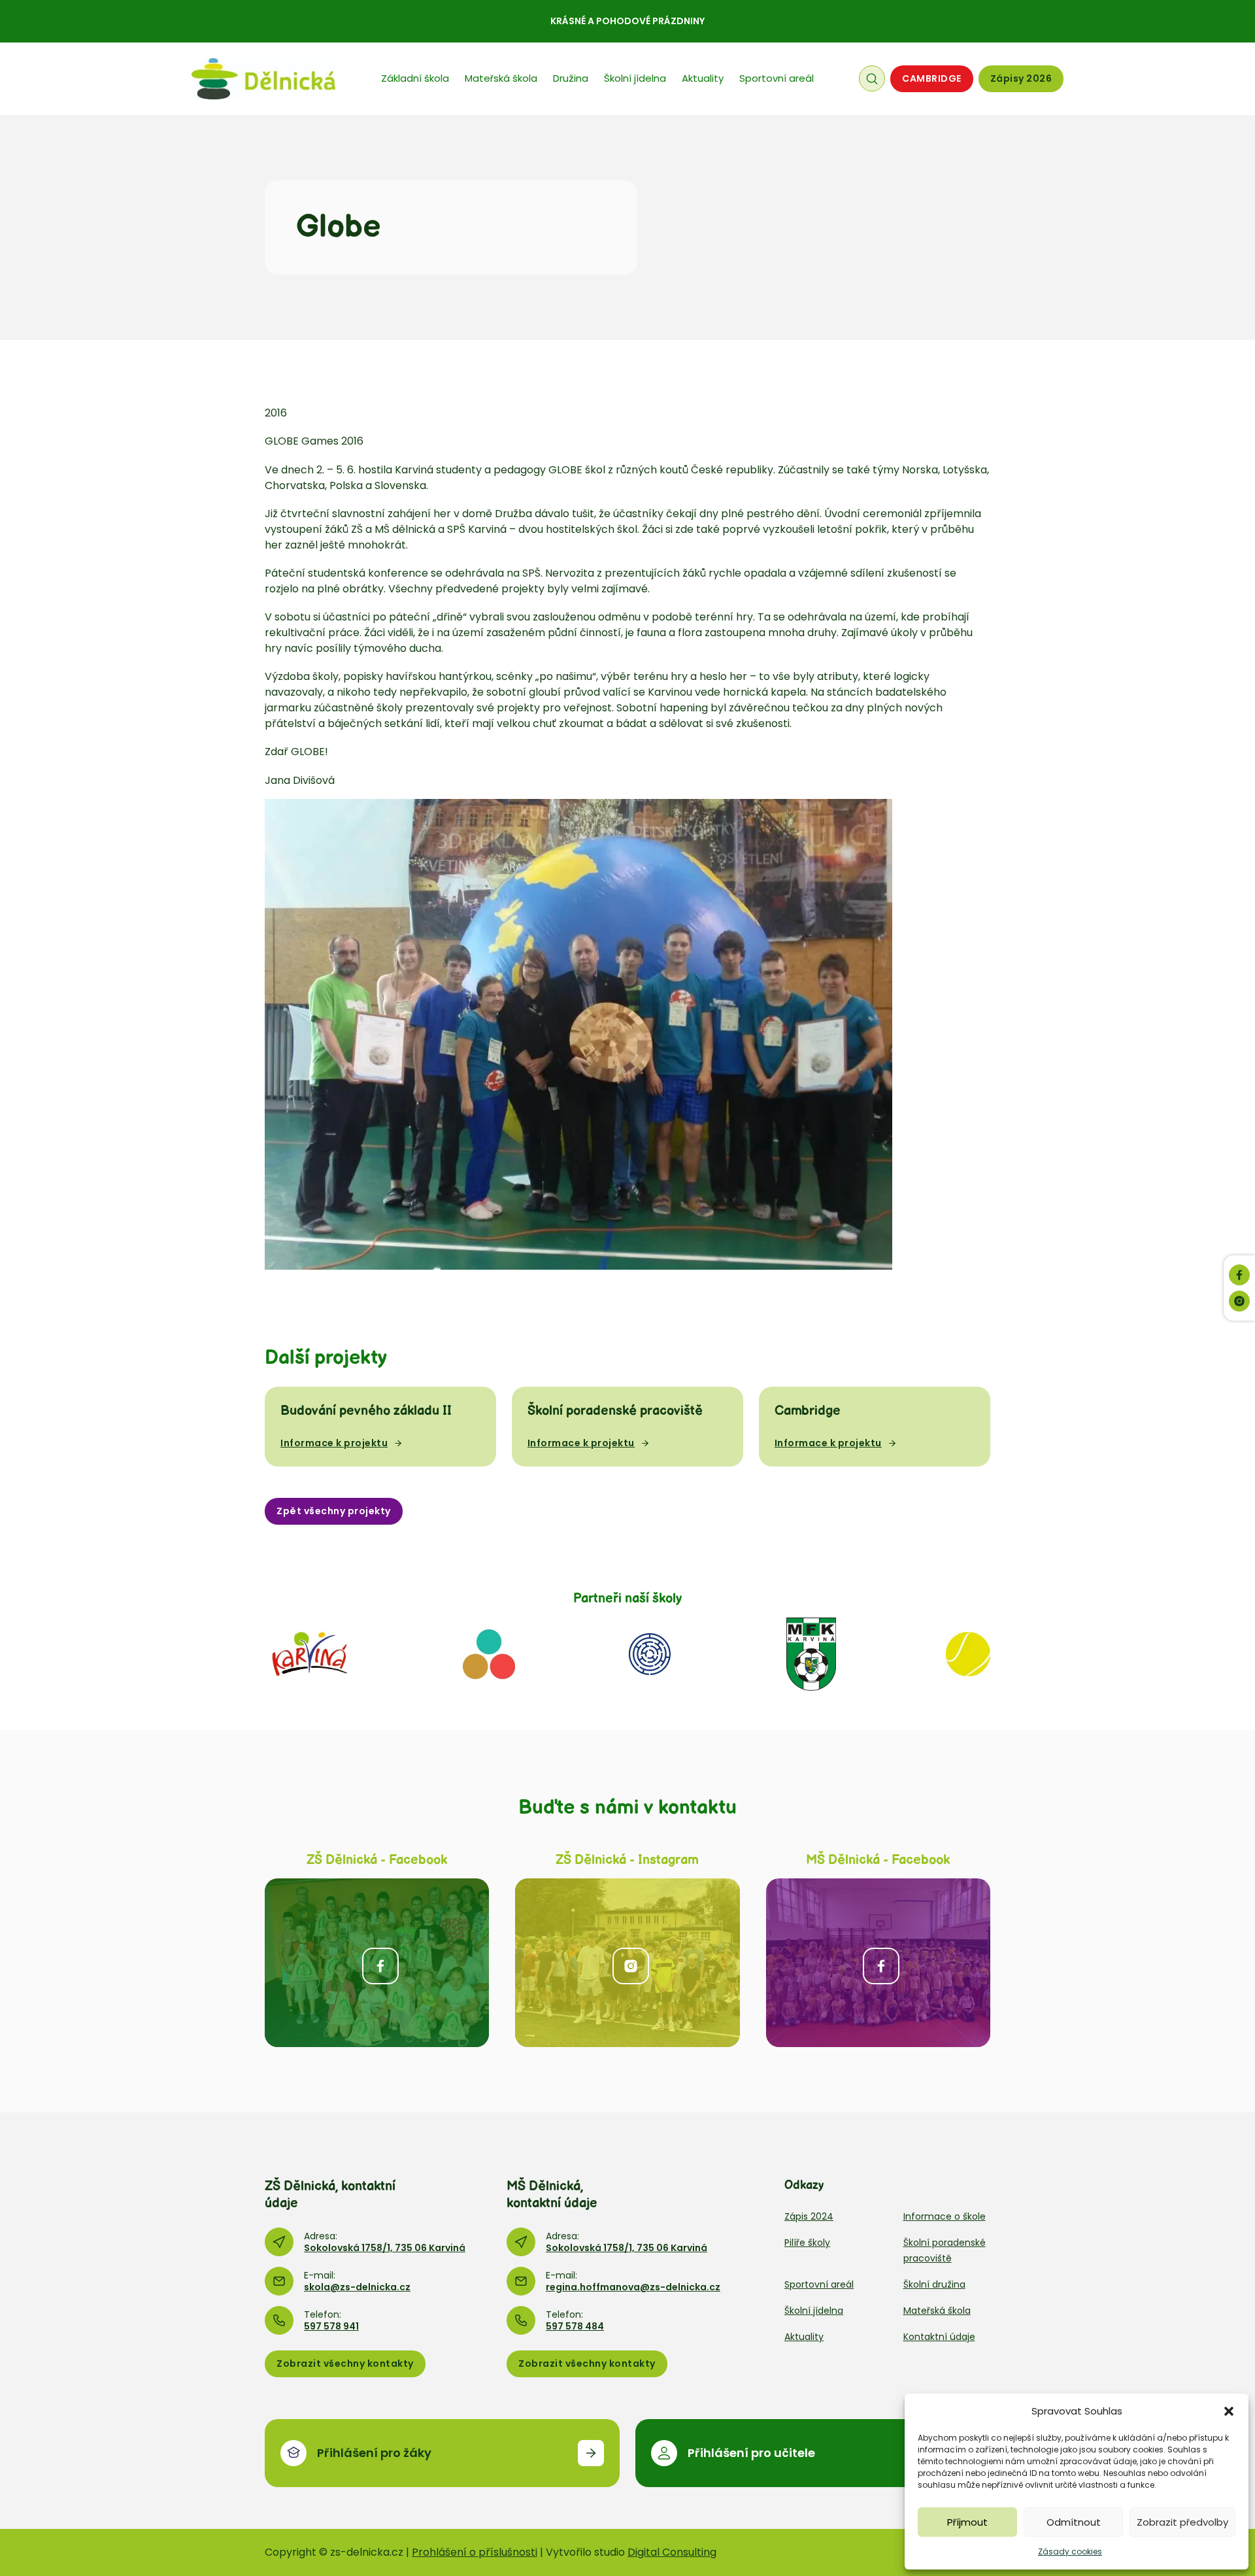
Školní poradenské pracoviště (945, 2250)
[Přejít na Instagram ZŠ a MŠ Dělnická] (627, 1962)
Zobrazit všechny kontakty (345, 2364)
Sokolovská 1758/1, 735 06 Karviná (385, 2248)
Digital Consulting (672, 2552)
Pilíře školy (807, 2243)
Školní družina (934, 2284)
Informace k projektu (334, 1443)
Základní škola (415, 78)
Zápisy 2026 (1021, 78)
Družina (571, 78)
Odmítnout (1074, 2522)
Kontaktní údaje (939, 2337)
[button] (1229, 2411)
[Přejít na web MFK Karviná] (811, 1654)
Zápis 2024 (809, 2216)
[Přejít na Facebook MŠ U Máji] (878, 1962)
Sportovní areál (777, 78)
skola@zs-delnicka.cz (357, 2287)
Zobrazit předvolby (1182, 2522)
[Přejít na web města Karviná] (309, 1654)
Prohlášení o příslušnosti (475, 2552)
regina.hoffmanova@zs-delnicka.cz (633, 2287)
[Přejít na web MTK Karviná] (968, 1654)
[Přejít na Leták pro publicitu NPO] (489, 1654)
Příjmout (967, 2522)
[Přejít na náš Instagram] (1239, 1301)
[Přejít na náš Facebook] (1239, 1275)
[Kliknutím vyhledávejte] (872, 78)
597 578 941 (331, 2326)
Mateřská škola (501, 78)
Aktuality (703, 78)
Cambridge (932, 78)
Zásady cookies (1070, 2551)
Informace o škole (945, 2216)
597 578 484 (575, 2326)
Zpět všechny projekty (334, 1511)
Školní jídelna (635, 78)
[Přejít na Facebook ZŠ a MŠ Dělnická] (377, 1962)
